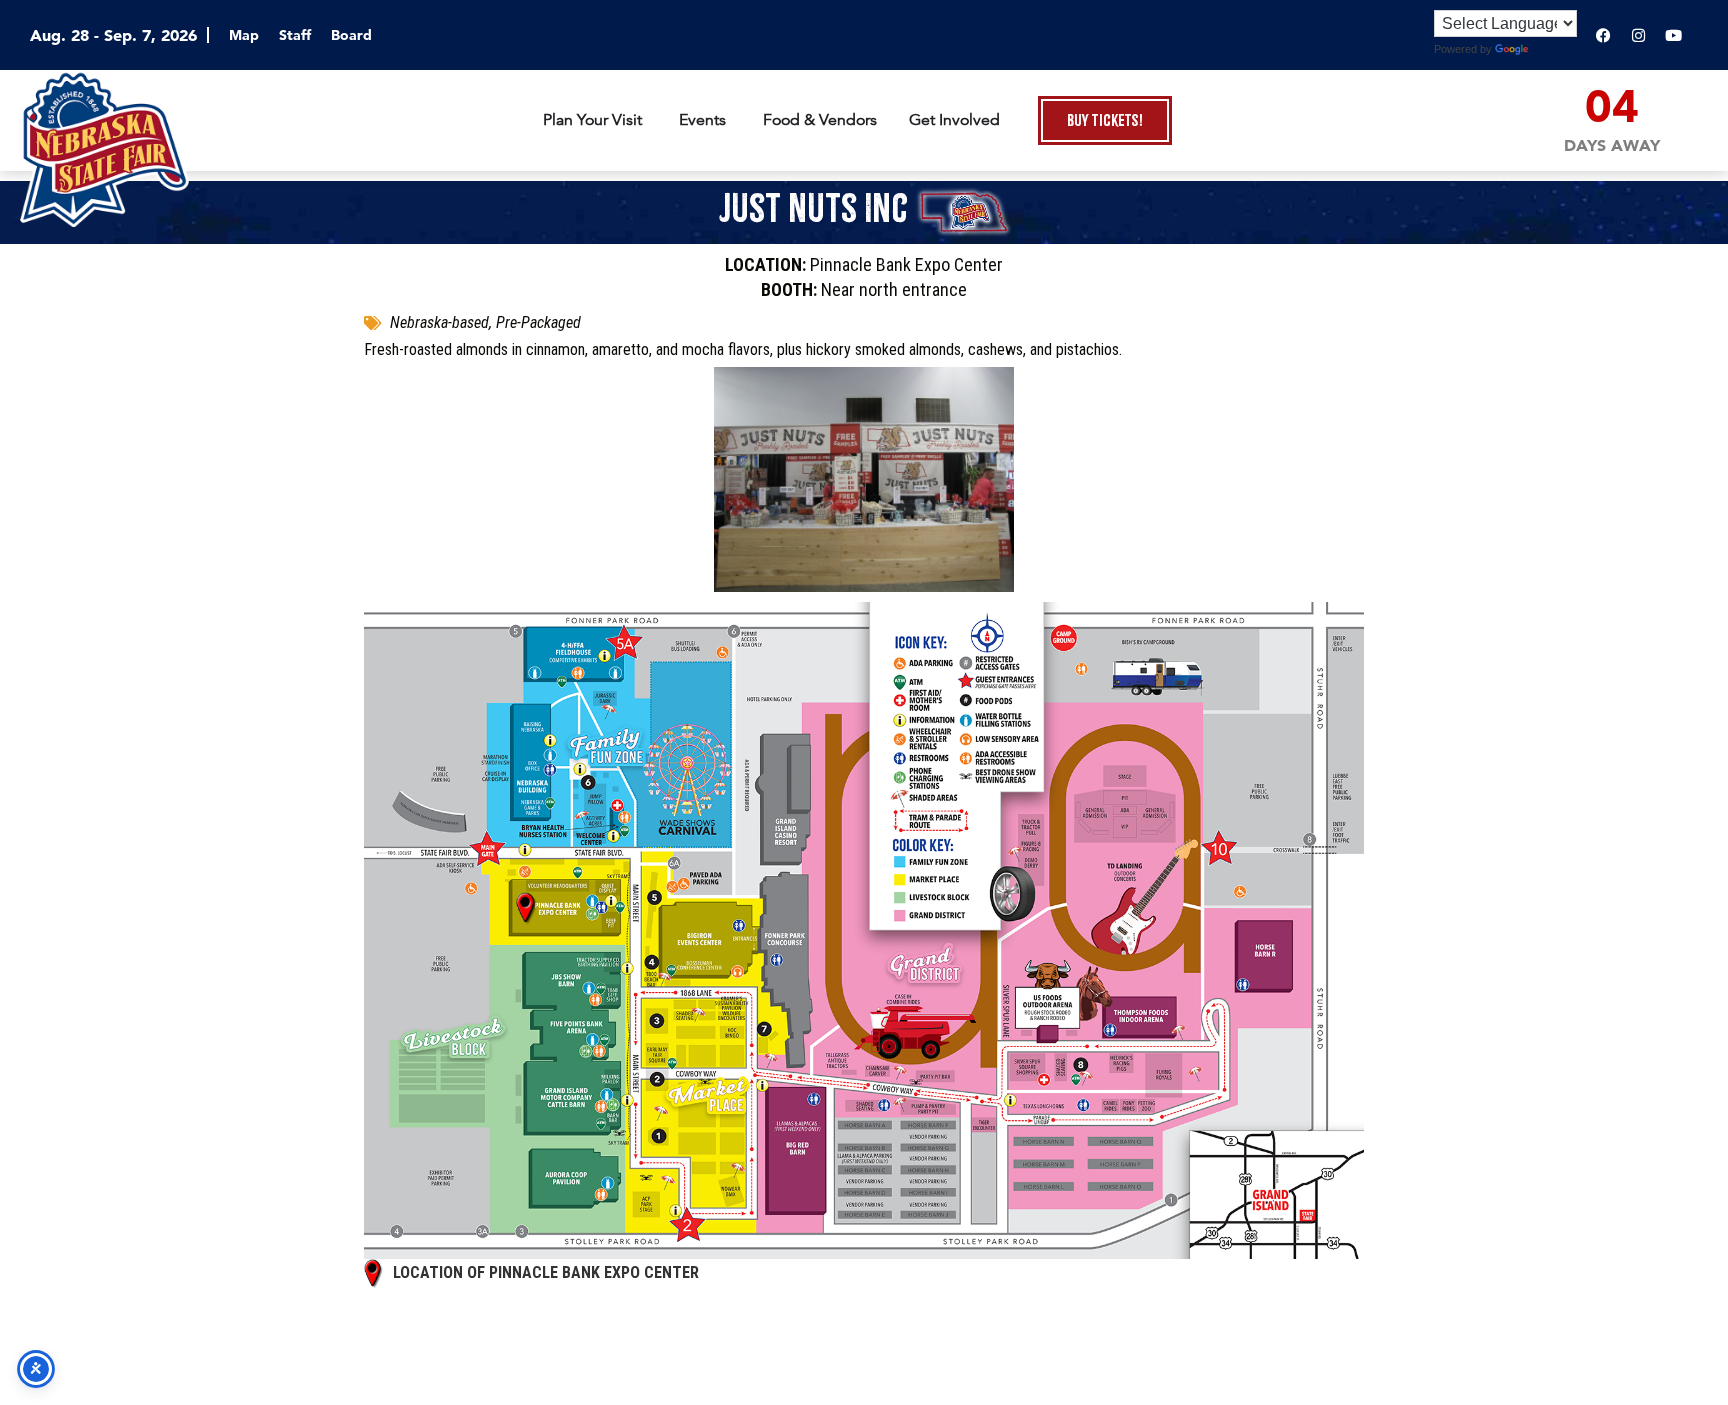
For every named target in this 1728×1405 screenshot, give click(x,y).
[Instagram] (1638, 35)
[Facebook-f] (1603, 35)
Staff (295, 35)
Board (351, 35)
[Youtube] (1673, 35)
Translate (1555, 49)
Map (244, 35)
